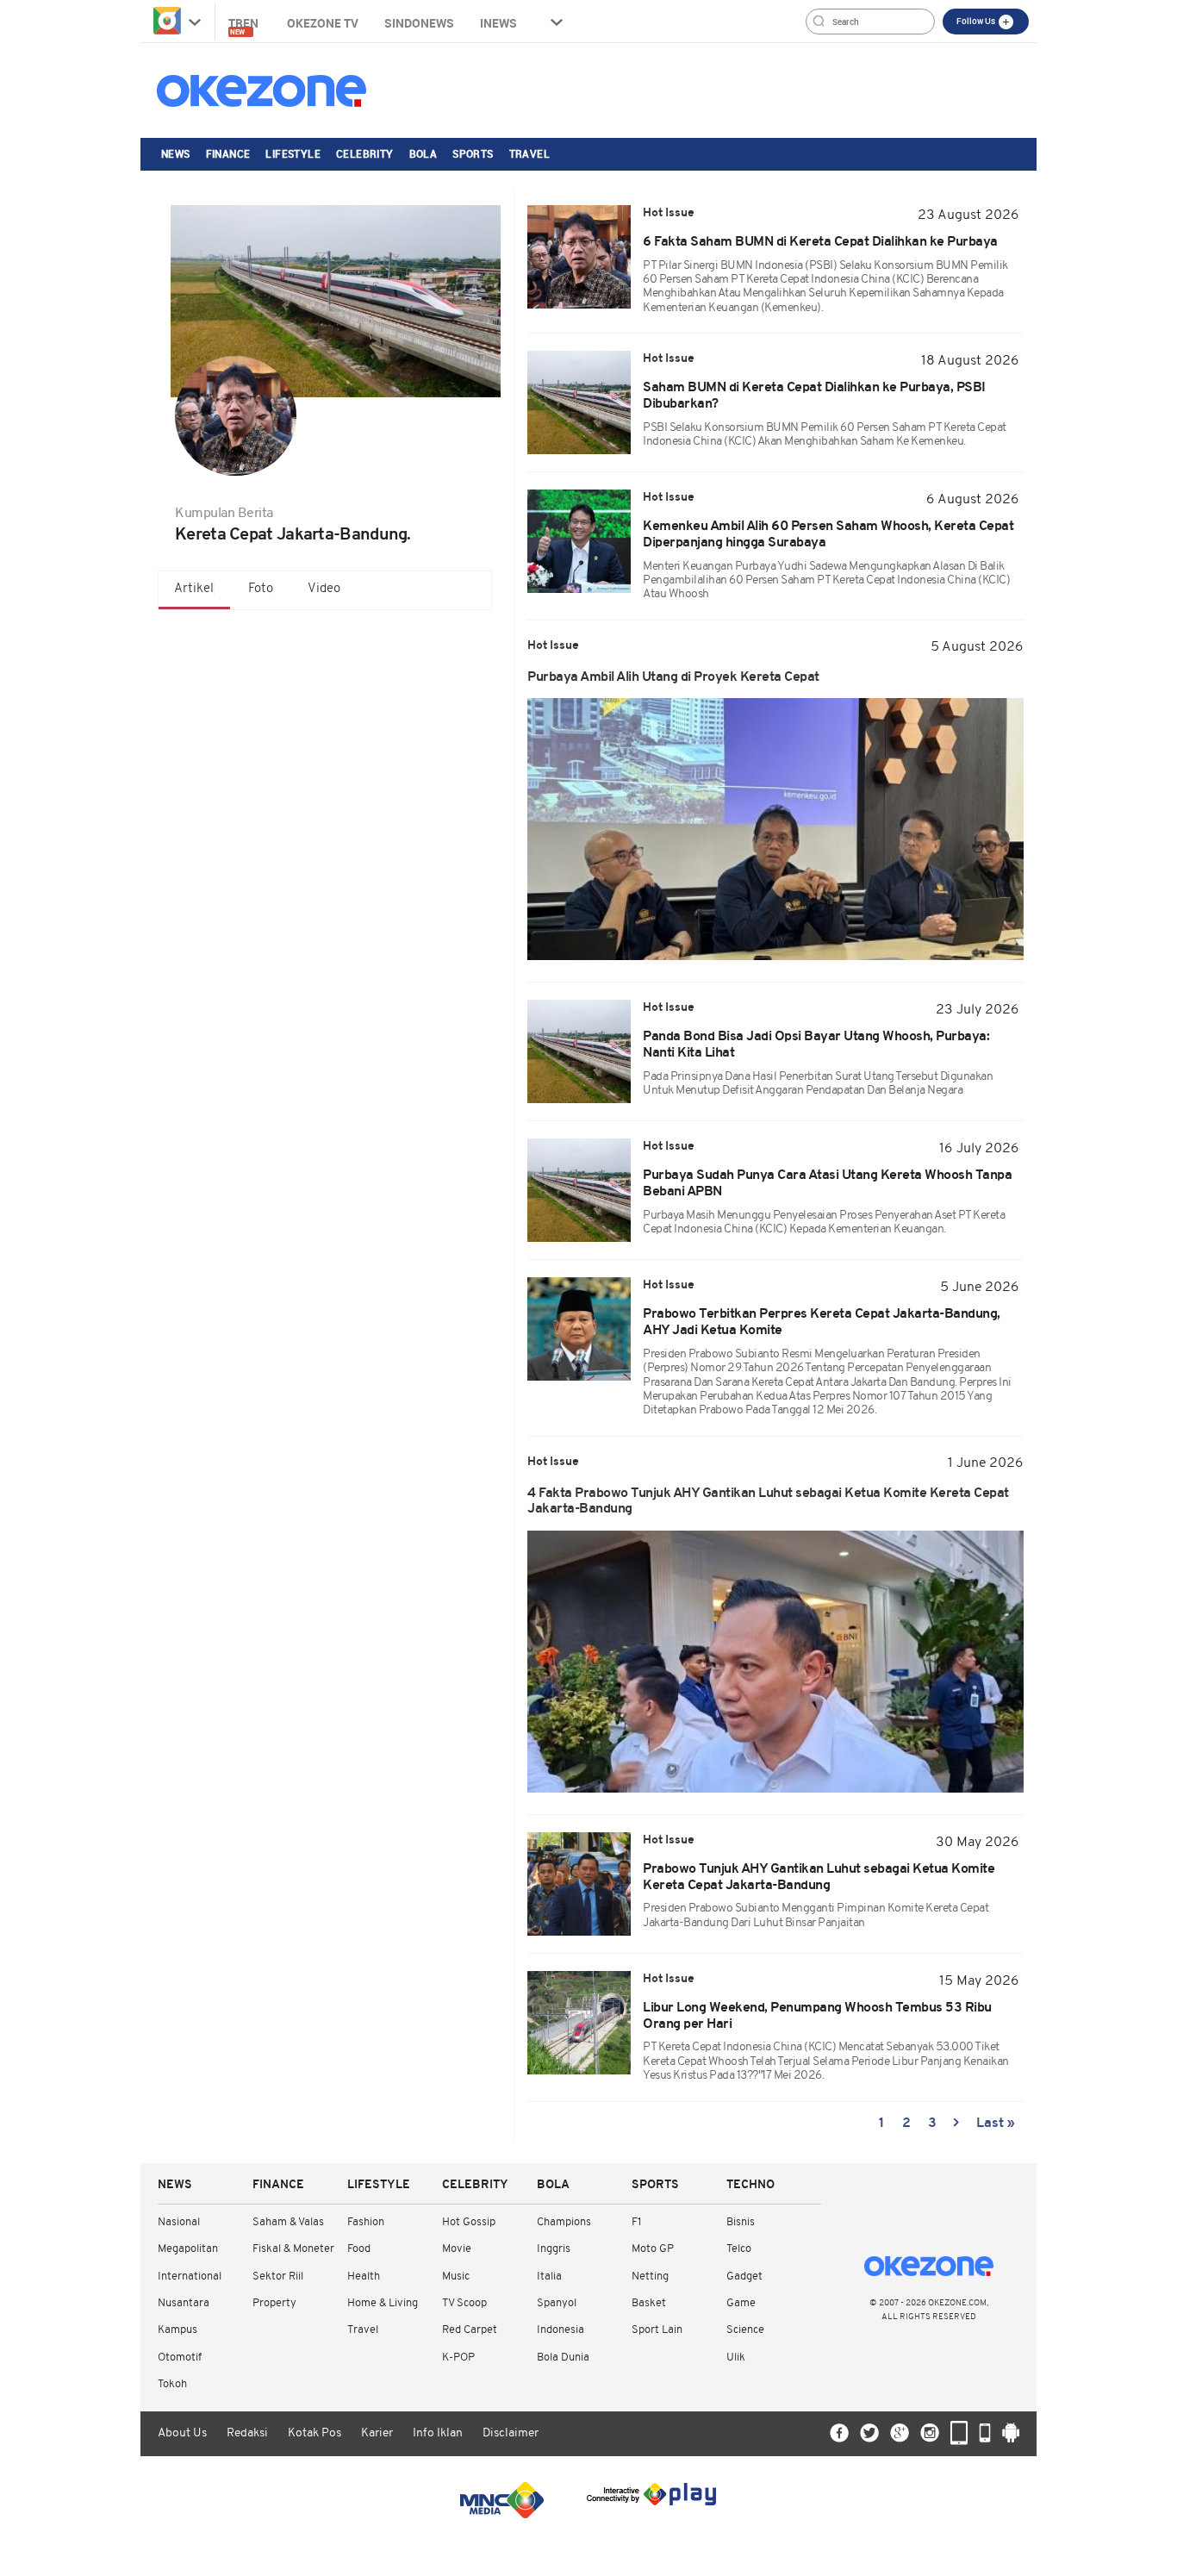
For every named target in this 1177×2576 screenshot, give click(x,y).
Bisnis (741, 2222)
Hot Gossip (469, 2222)
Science (745, 2330)
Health (364, 2277)
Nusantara (184, 2303)
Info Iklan (438, 2433)
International (190, 2277)
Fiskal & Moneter (293, 2249)
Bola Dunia (563, 2358)
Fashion (366, 2222)
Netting (650, 2277)
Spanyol (557, 2303)
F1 (636, 2222)
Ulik (736, 2358)
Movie (457, 2249)
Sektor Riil (278, 2277)
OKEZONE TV (323, 23)
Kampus (177, 2330)
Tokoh (172, 2384)
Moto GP (653, 2249)
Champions (564, 2222)
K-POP (458, 2358)
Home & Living (383, 2303)
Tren (245, 25)
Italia (549, 2277)
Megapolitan (188, 2249)
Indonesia (560, 2330)
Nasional (179, 2222)
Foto (261, 589)
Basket (649, 2303)
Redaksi (247, 2433)
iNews (498, 23)
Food (359, 2249)
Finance (228, 153)
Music (456, 2277)
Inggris (554, 2249)
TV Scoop (464, 2303)
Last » (996, 2124)
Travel (529, 153)
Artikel (194, 589)
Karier (377, 2433)
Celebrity (365, 153)
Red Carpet (470, 2330)
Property (274, 2303)
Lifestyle (293, 153)
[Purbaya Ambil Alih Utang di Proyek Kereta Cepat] (775, 829)
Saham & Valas (288, 2222)
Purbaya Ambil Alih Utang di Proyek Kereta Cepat (673, 677)
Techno (750, 2185)
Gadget (744, 2277)
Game (741, 2303)
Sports (473, 153)
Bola (423, 153)
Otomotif (180, 2358)
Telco (739, 2249)
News (176, 153)
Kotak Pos (314, 2433)
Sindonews (419, 23)
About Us (182, 2433)
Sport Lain (657, 2330)
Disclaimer (511, 2433)
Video (324, 589)
